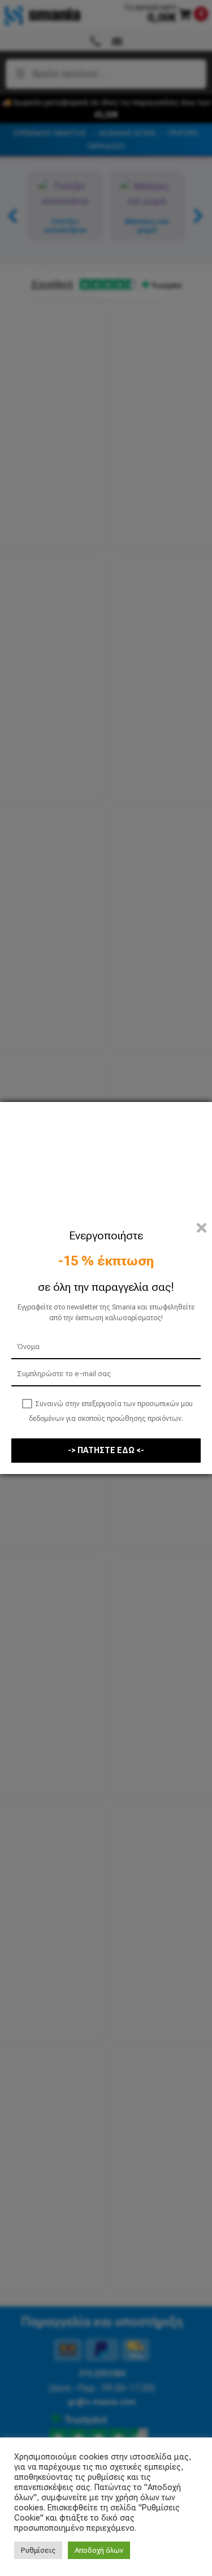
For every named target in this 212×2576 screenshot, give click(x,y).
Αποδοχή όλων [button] (99, 2550)
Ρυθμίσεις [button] (38, 2550)
